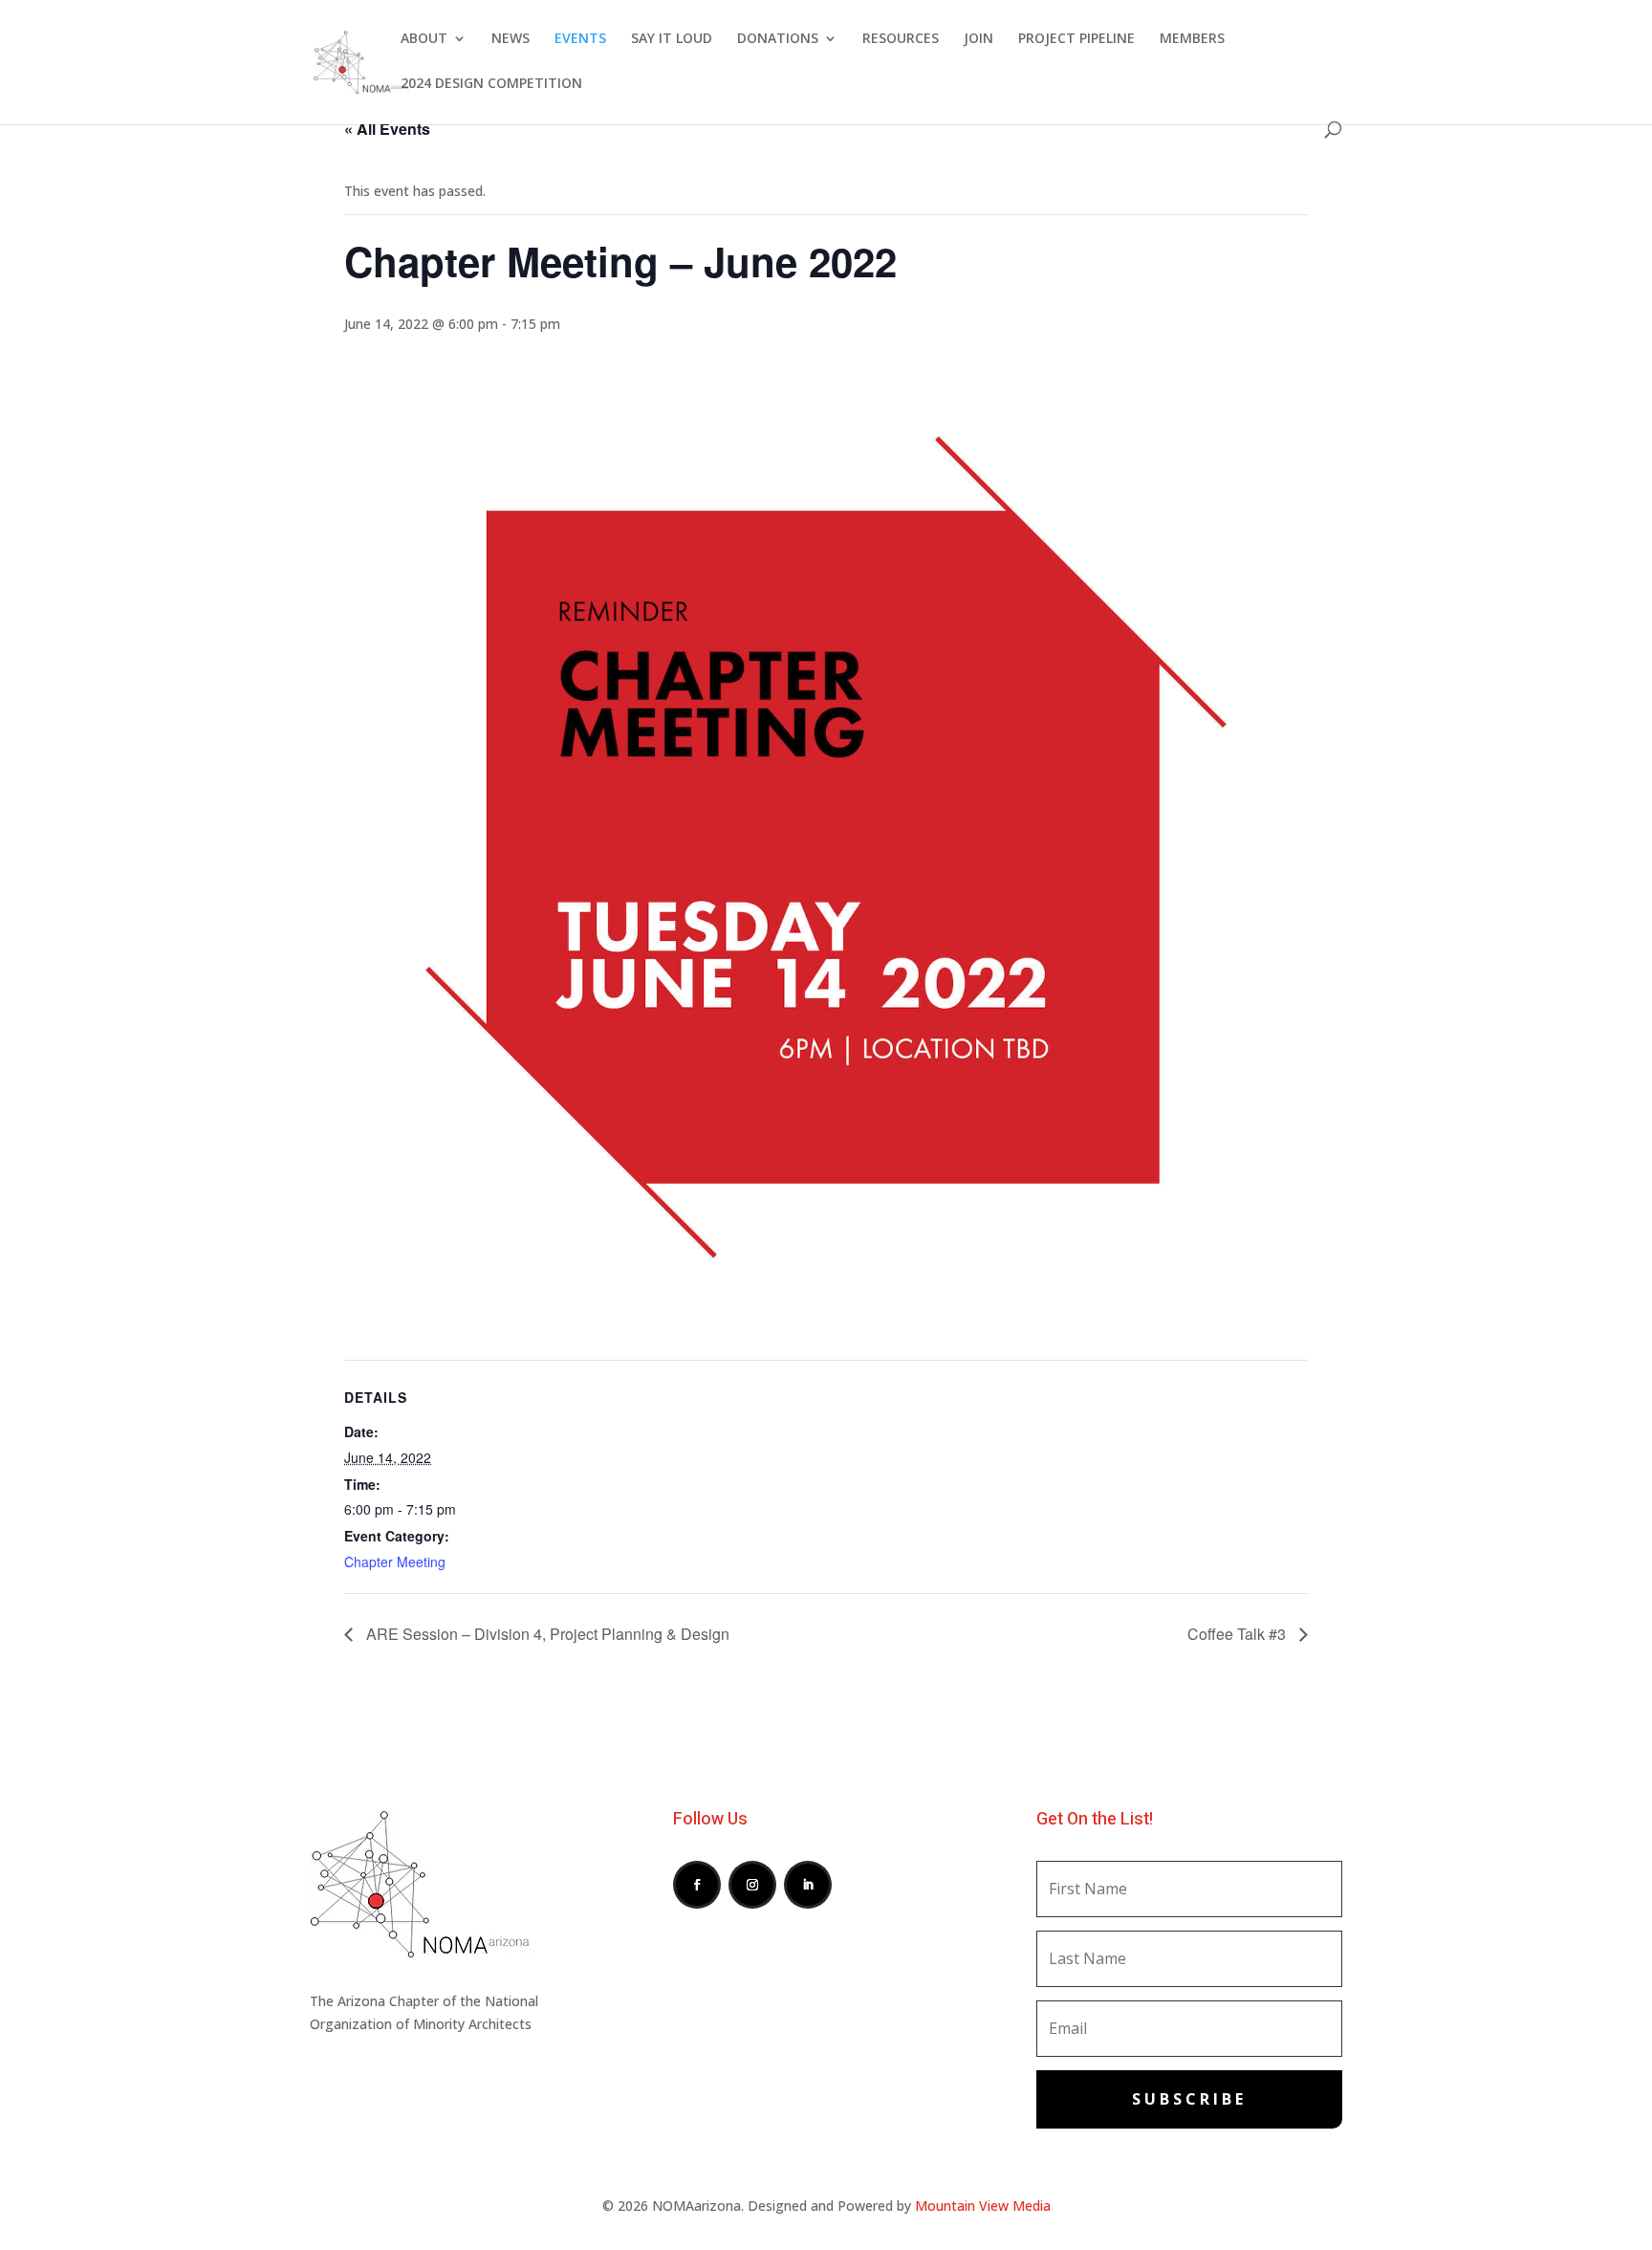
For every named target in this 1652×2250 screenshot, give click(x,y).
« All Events (387, 129)
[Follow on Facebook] (697, 1885)
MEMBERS (1192, 39)
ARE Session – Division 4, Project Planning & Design (546, 1634)
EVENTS (580, 39)
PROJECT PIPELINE (1076, 39)
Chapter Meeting (395, 1562)
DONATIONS (778, 39)
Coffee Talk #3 (1239, 1634)
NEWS (511, 39)
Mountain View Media (983, 2206)
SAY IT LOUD (672, 39)
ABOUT (424, 39)
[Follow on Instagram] (752, 1885)
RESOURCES (901, 39)
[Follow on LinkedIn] (808, 1885)
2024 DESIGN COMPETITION (491, 84)
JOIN (978, 39)
